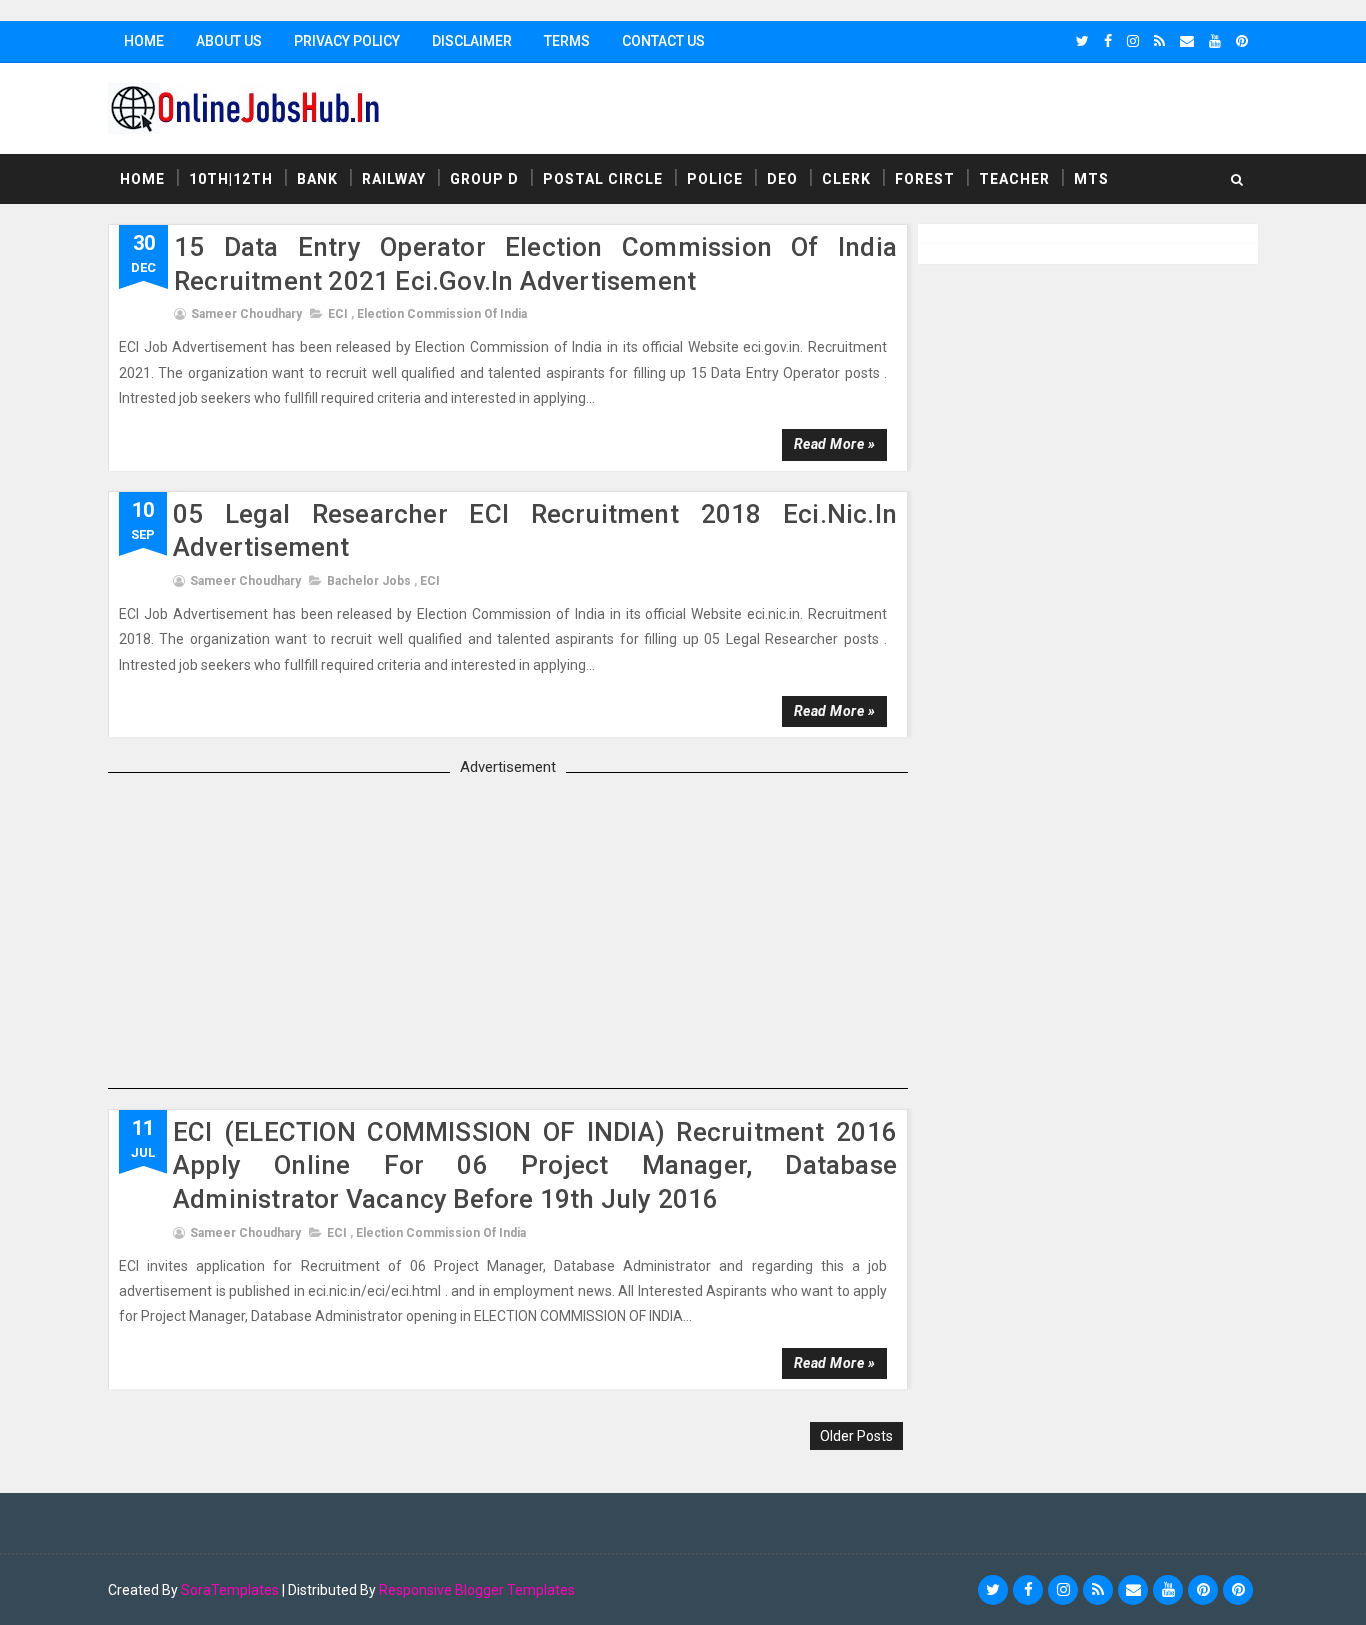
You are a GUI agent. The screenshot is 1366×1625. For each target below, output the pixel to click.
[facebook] (1108, 41)
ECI (338, 314)
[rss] (1159, 41)
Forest (925, 179)
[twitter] (1082, 41)
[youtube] (1215, 41)
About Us (229, 41)
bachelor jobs (369, 581)
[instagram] (1133, 41)
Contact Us (663, 41)
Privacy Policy (347, 41)
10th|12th (231, 179)
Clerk (846, 179)
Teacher (1014, 179)
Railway (394, 179)
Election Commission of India (442, 314)
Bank (317, 179)
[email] (1187, 41)
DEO (782, 179)
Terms (567, 41)
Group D (484, 179)
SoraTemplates (230, 1590)
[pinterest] (1242, 41)
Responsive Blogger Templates (477, 1590)
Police (715, 179)
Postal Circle (603, 179)
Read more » (835, 444)
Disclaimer (472, 41)
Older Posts (856, 1436)
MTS (1091, 179)
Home (144, 41)
